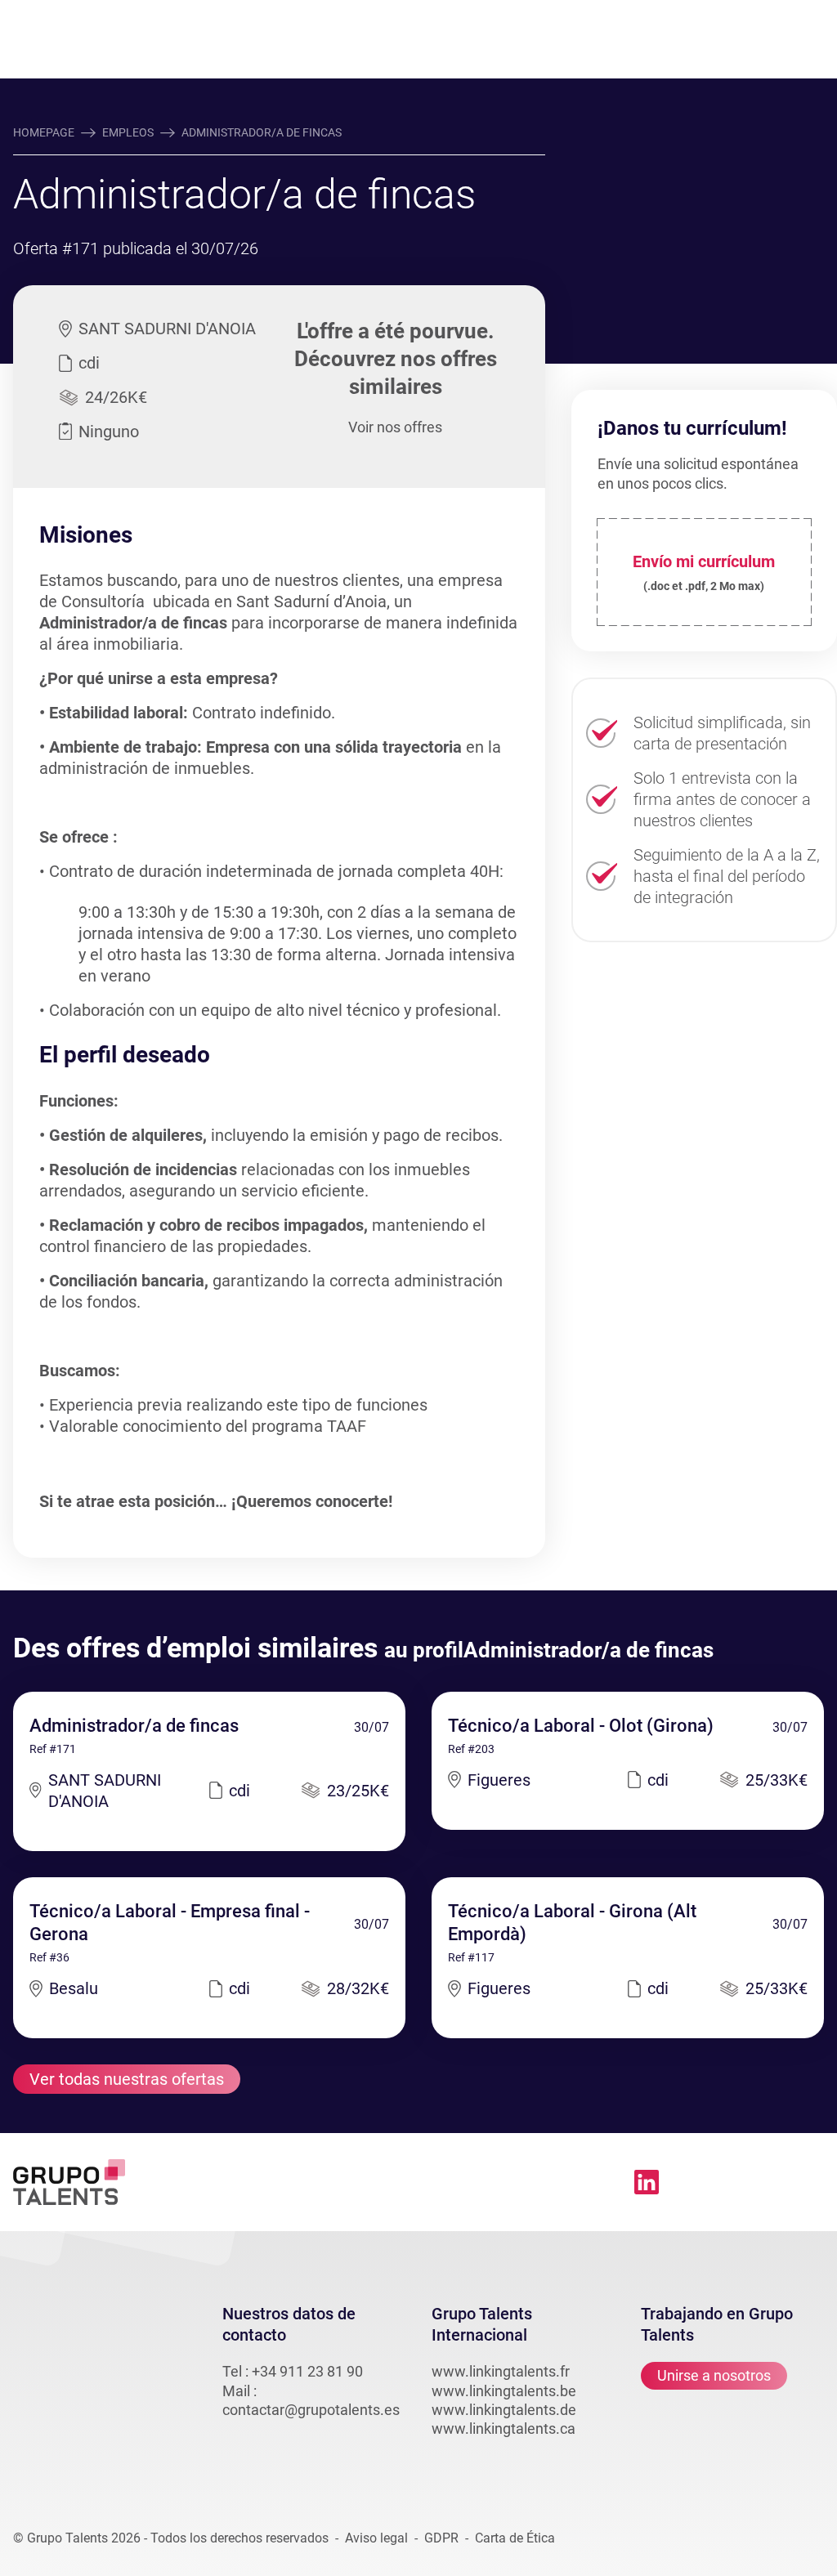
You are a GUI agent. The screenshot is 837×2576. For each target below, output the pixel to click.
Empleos (128, 132)
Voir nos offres (395, 427)
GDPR (441, 2538)
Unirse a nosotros (714, 2375)
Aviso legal (376, 2538)
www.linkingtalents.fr (501, 2371)
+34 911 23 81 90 (307, 2371)
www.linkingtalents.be (504, 2391)
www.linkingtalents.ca (504, 2428)
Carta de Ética (515, 2538)
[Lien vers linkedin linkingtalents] (647, 2182)
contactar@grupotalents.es (311, 2410)
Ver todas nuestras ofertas (127, 2079)
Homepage (44, 132)
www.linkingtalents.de (504, 2410)
